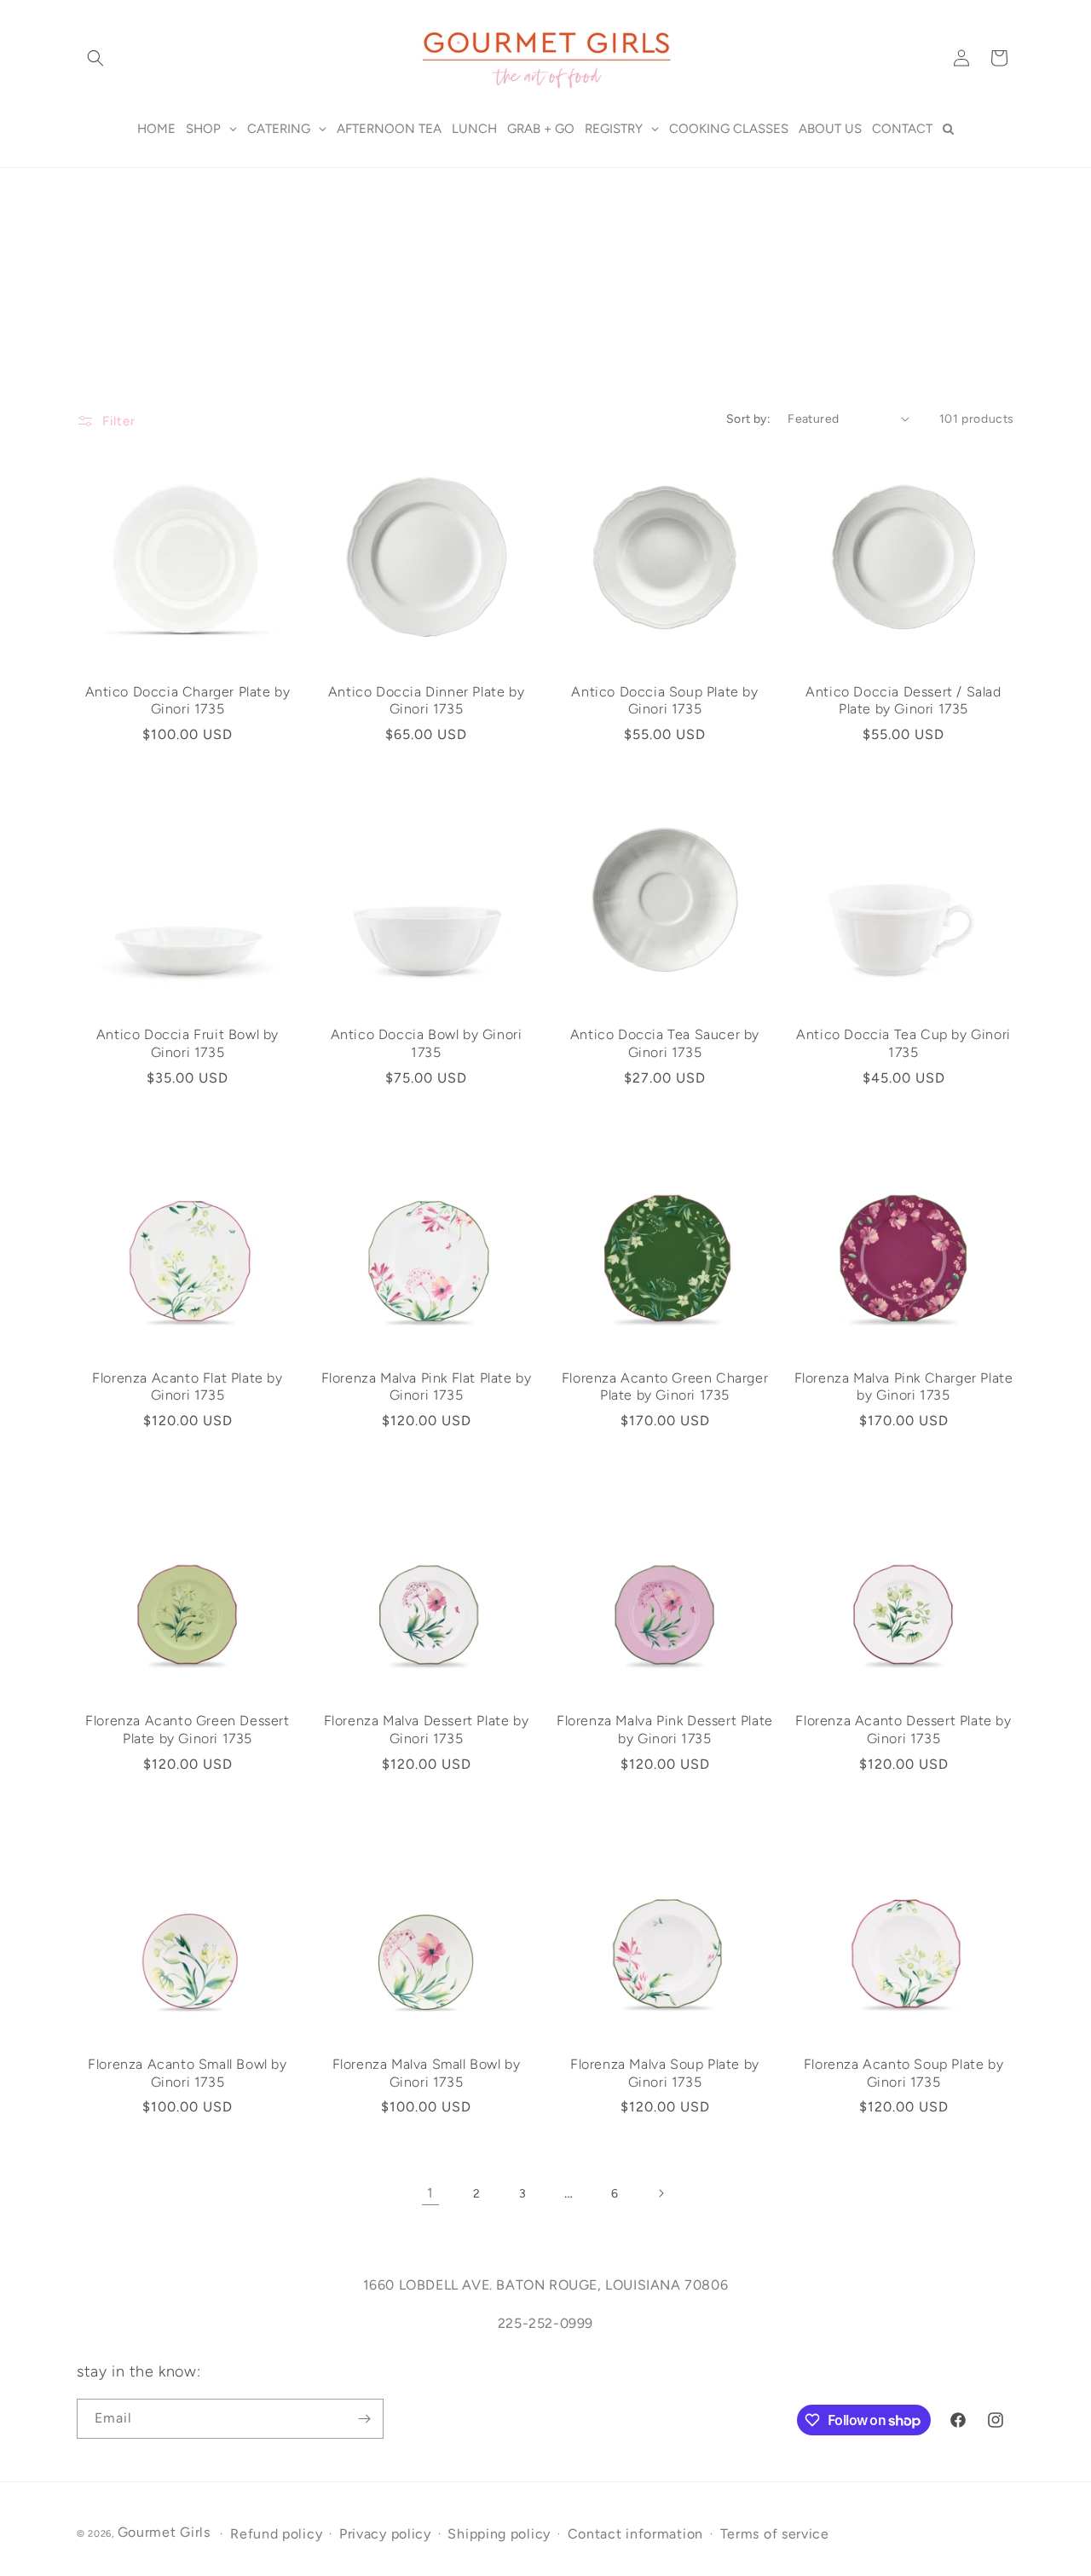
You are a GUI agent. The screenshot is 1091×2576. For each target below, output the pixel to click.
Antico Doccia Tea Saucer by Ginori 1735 (665, 1043)
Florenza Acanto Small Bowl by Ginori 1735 (187, 2073)
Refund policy (276, 2534)
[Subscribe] (364, 2419)
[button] (95, 58)
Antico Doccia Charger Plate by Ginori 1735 (188, 701)
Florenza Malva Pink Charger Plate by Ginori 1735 (904, 1387)
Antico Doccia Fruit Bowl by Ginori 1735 (188, 1043)
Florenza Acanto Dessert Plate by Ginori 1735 (903, 1730)
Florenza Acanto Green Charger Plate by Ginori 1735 (665, 1387)
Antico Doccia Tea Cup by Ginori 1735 (903, 1043)
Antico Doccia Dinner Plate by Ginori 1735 (426, 701)
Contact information (635, 2534)
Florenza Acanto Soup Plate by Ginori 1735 (903, 2073)
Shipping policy (499, 2534)
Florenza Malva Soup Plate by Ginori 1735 (665, 2073)
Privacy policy (385, 2534)
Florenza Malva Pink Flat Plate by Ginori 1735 (427, 1387)
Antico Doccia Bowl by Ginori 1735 (427, 1043)
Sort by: (748, 419)
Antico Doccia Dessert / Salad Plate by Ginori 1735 (903, 701)
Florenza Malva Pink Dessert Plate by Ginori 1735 (665, 1730)
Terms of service (775, 2534)
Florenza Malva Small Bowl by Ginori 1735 (427, 2073)
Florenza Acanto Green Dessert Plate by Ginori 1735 (187, 1730)
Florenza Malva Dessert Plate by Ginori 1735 (427, 1730)
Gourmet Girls (164, 2532)
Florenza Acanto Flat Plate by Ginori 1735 (187, 1387)
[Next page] (661, 2193)
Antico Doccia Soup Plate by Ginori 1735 (664, 701)
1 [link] (430, 2193)
